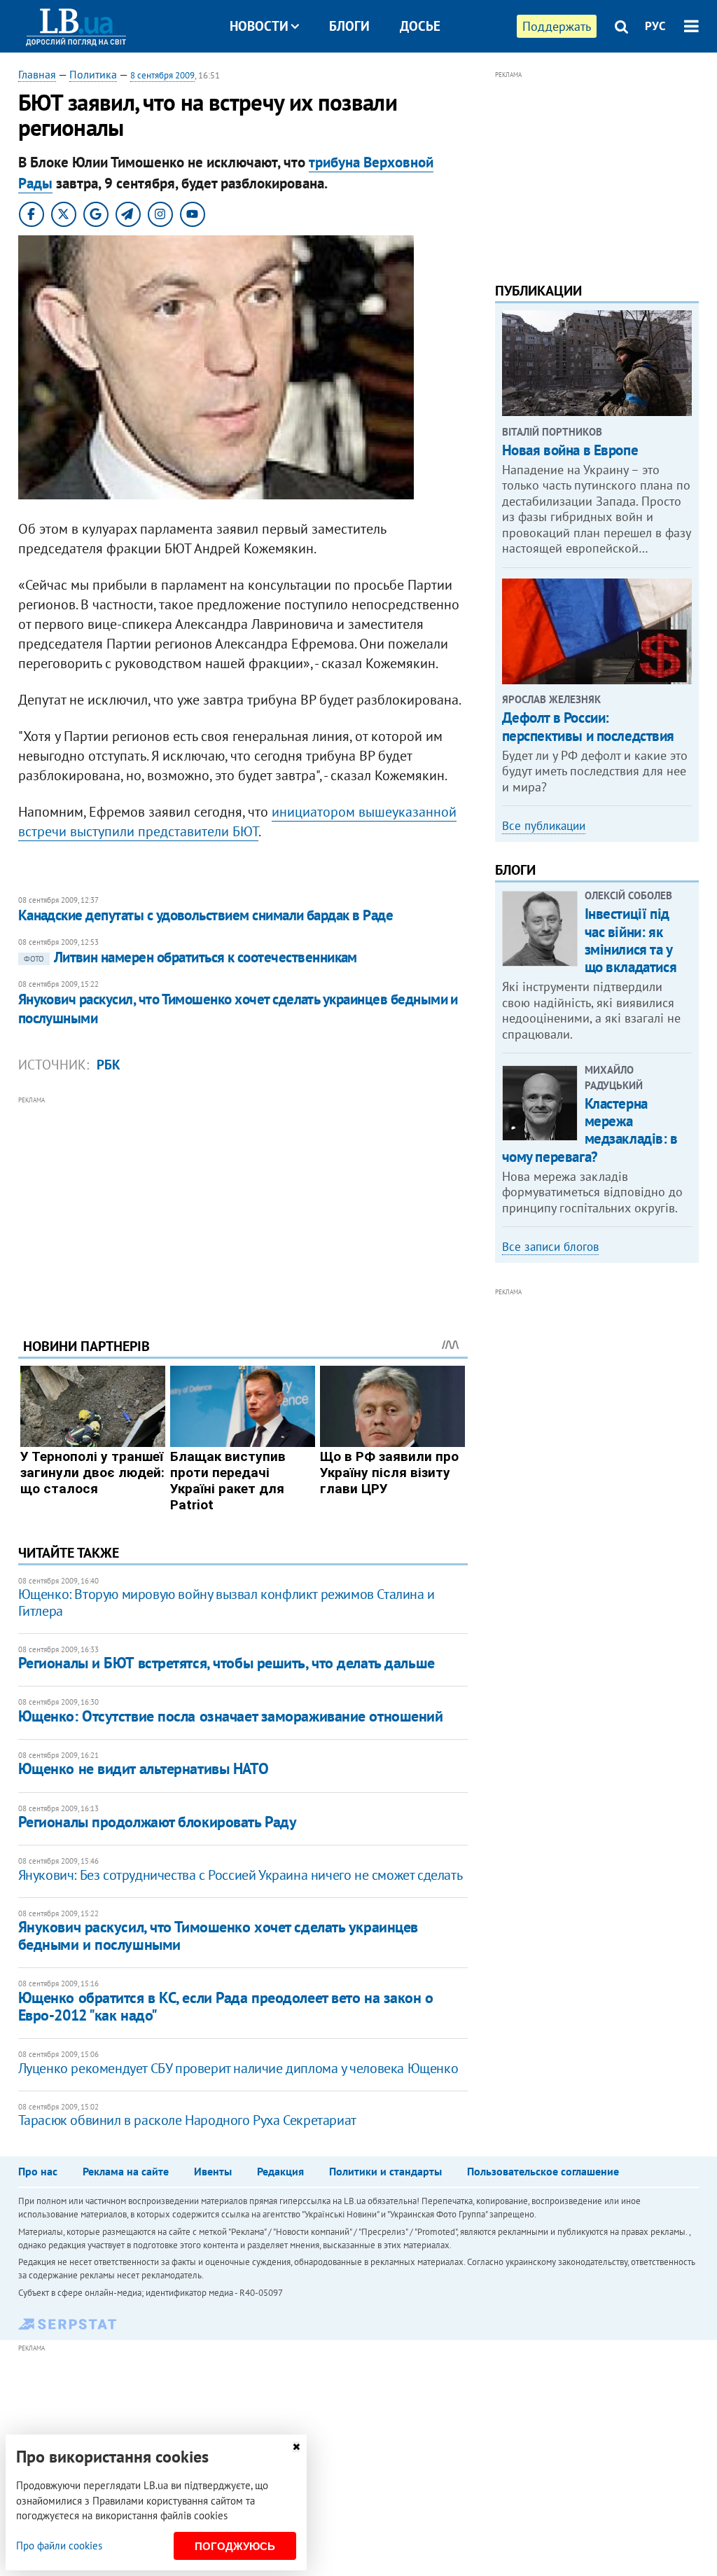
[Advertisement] (243, 1206)
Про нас (38, 2171)
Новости (259, 26)
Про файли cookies (59, 2546)
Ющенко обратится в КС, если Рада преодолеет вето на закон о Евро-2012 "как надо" (226, 2006)
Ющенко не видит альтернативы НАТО (143, 1768)
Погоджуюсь (235, 2546)
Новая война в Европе (570, 450)
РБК (109, 1065)
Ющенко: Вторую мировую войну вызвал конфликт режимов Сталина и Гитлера (227, 1602)
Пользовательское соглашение (543, 2171)
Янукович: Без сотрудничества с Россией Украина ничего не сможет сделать (241, 1875)
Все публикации (544, 826)
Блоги (349, 26)
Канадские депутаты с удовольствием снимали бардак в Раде (206, 915)
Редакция (280, 2171)
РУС (655, 26)
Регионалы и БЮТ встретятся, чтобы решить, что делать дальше (227, 1663)
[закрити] (296, 2447)
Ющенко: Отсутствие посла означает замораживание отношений (231, 1716)
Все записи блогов (550, 1247)
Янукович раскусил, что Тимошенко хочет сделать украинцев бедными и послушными (238, 1008)
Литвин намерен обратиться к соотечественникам (190, 957)
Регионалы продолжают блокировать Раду (158, 1822)
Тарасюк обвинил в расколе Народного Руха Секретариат (187, 2120)
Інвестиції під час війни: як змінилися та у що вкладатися (631, 940)
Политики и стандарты (385, 2171)
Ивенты (213, 2171)
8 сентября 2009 (162, 75)
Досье (420, 26)
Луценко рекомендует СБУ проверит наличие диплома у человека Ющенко (238, 2068)
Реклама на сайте (126, 2171)
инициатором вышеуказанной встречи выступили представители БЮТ (237, 822)
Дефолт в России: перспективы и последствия (589, 726)
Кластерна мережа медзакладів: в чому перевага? (590, 1130)
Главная (37, 74)
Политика (93, 74)
